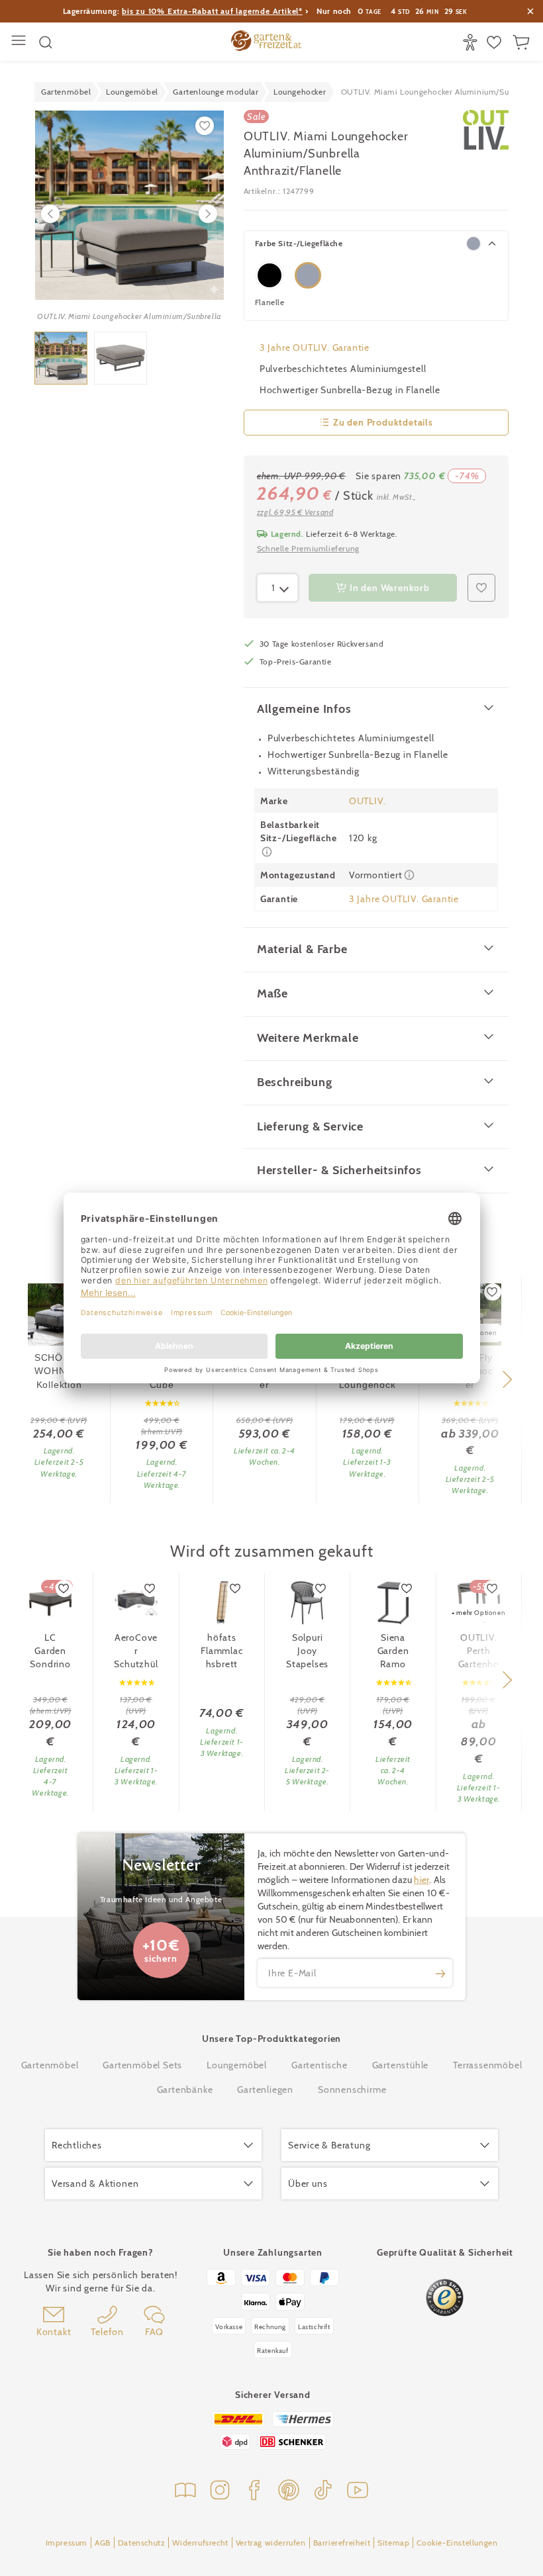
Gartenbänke (185, 2090)
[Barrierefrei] (472, 42)
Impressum (67, 2543)
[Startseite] (266, 42)
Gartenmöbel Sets (142, 2065)
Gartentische (320, 2065)
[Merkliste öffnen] (496, 42)
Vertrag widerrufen (271, 2543)
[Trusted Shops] (445, 2298)
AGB (103, 2543)
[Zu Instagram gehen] (220, 2492)
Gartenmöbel (50, 2065)
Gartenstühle (401, 2065)
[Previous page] (50, 214)
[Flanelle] (308, 275)
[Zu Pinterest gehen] (289, 2492)
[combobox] (277, 588)
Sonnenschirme (352, 2090)
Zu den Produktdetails (383, 422)
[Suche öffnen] (46, 42)
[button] (507, 1379)
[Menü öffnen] (20, 42)
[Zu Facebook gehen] (254, 2492)
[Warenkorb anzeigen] (523, 42)
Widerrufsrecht (200, 2543)
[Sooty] (270, 275)
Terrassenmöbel (487, 2065)
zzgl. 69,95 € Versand (295, 512)
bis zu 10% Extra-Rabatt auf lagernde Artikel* (212, 11)
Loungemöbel (237, 2065)
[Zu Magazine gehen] (185, 2492)
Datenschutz (142, 2543)
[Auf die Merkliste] (493, 1292)
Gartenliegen (265, 2090)
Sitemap (393, 2543)
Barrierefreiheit (342, 2543)
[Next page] (208, 214)
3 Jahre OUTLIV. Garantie (315, 347)
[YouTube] (358, 2492)
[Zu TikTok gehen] (323, 2492)
